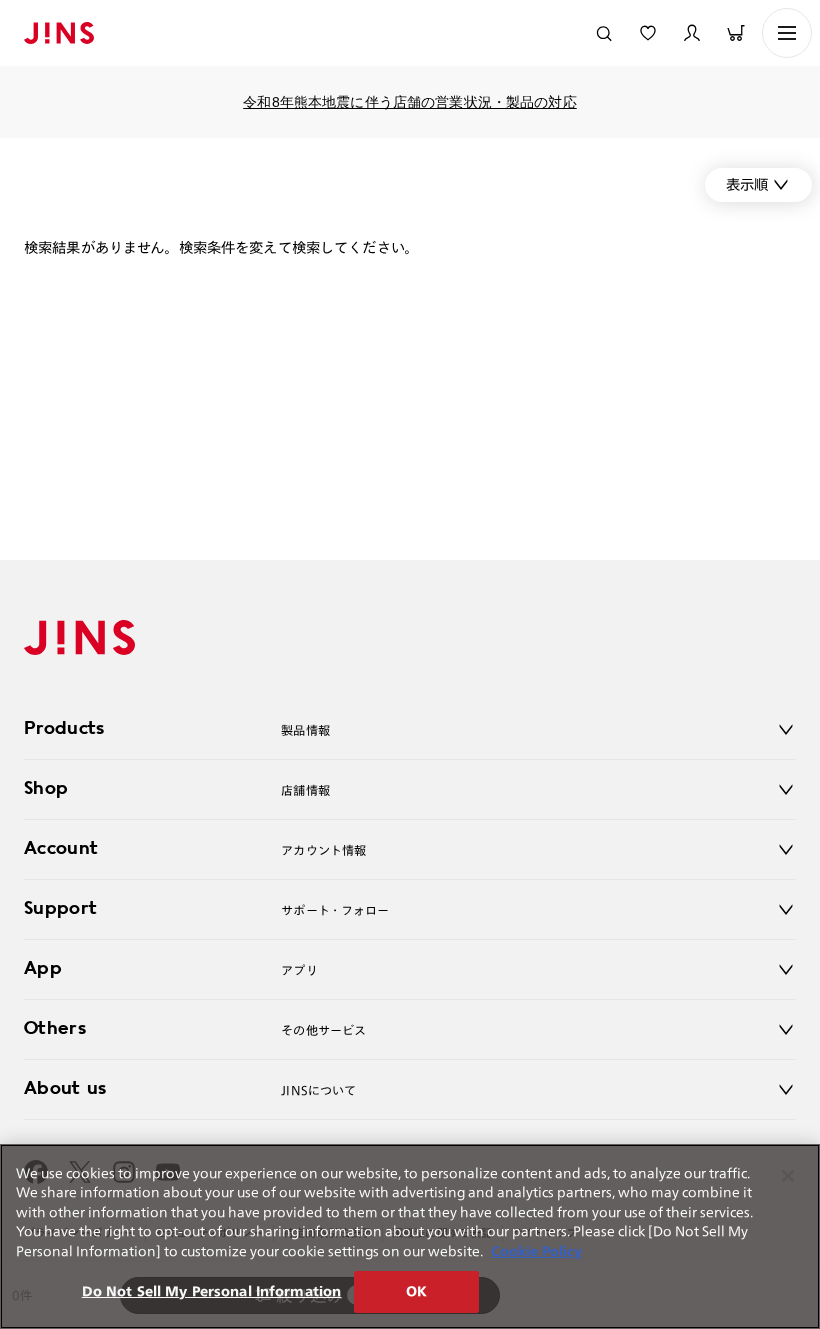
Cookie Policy (536, 1251)
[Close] (788, 1176)
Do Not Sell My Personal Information (212, 1291)
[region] (410, 1236)
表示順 (747, 184)
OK (416, 1291)
